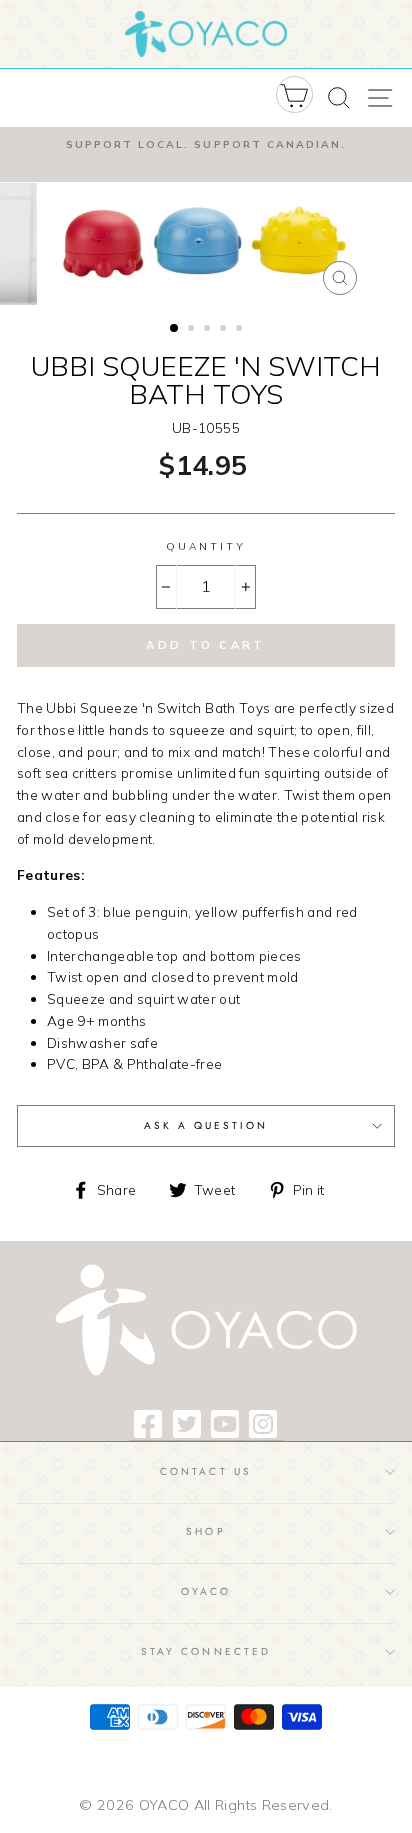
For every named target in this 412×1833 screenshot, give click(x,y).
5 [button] (241, 330)
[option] (206, 145)
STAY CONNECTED (206, 1651)
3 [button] (209, 330)
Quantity (206, 546)
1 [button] (175, 329)
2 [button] (193, 330)
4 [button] (225, 330)
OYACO (206, 1591)
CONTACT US (206, 1471)
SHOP (205, 1531)
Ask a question (206, 1125)
